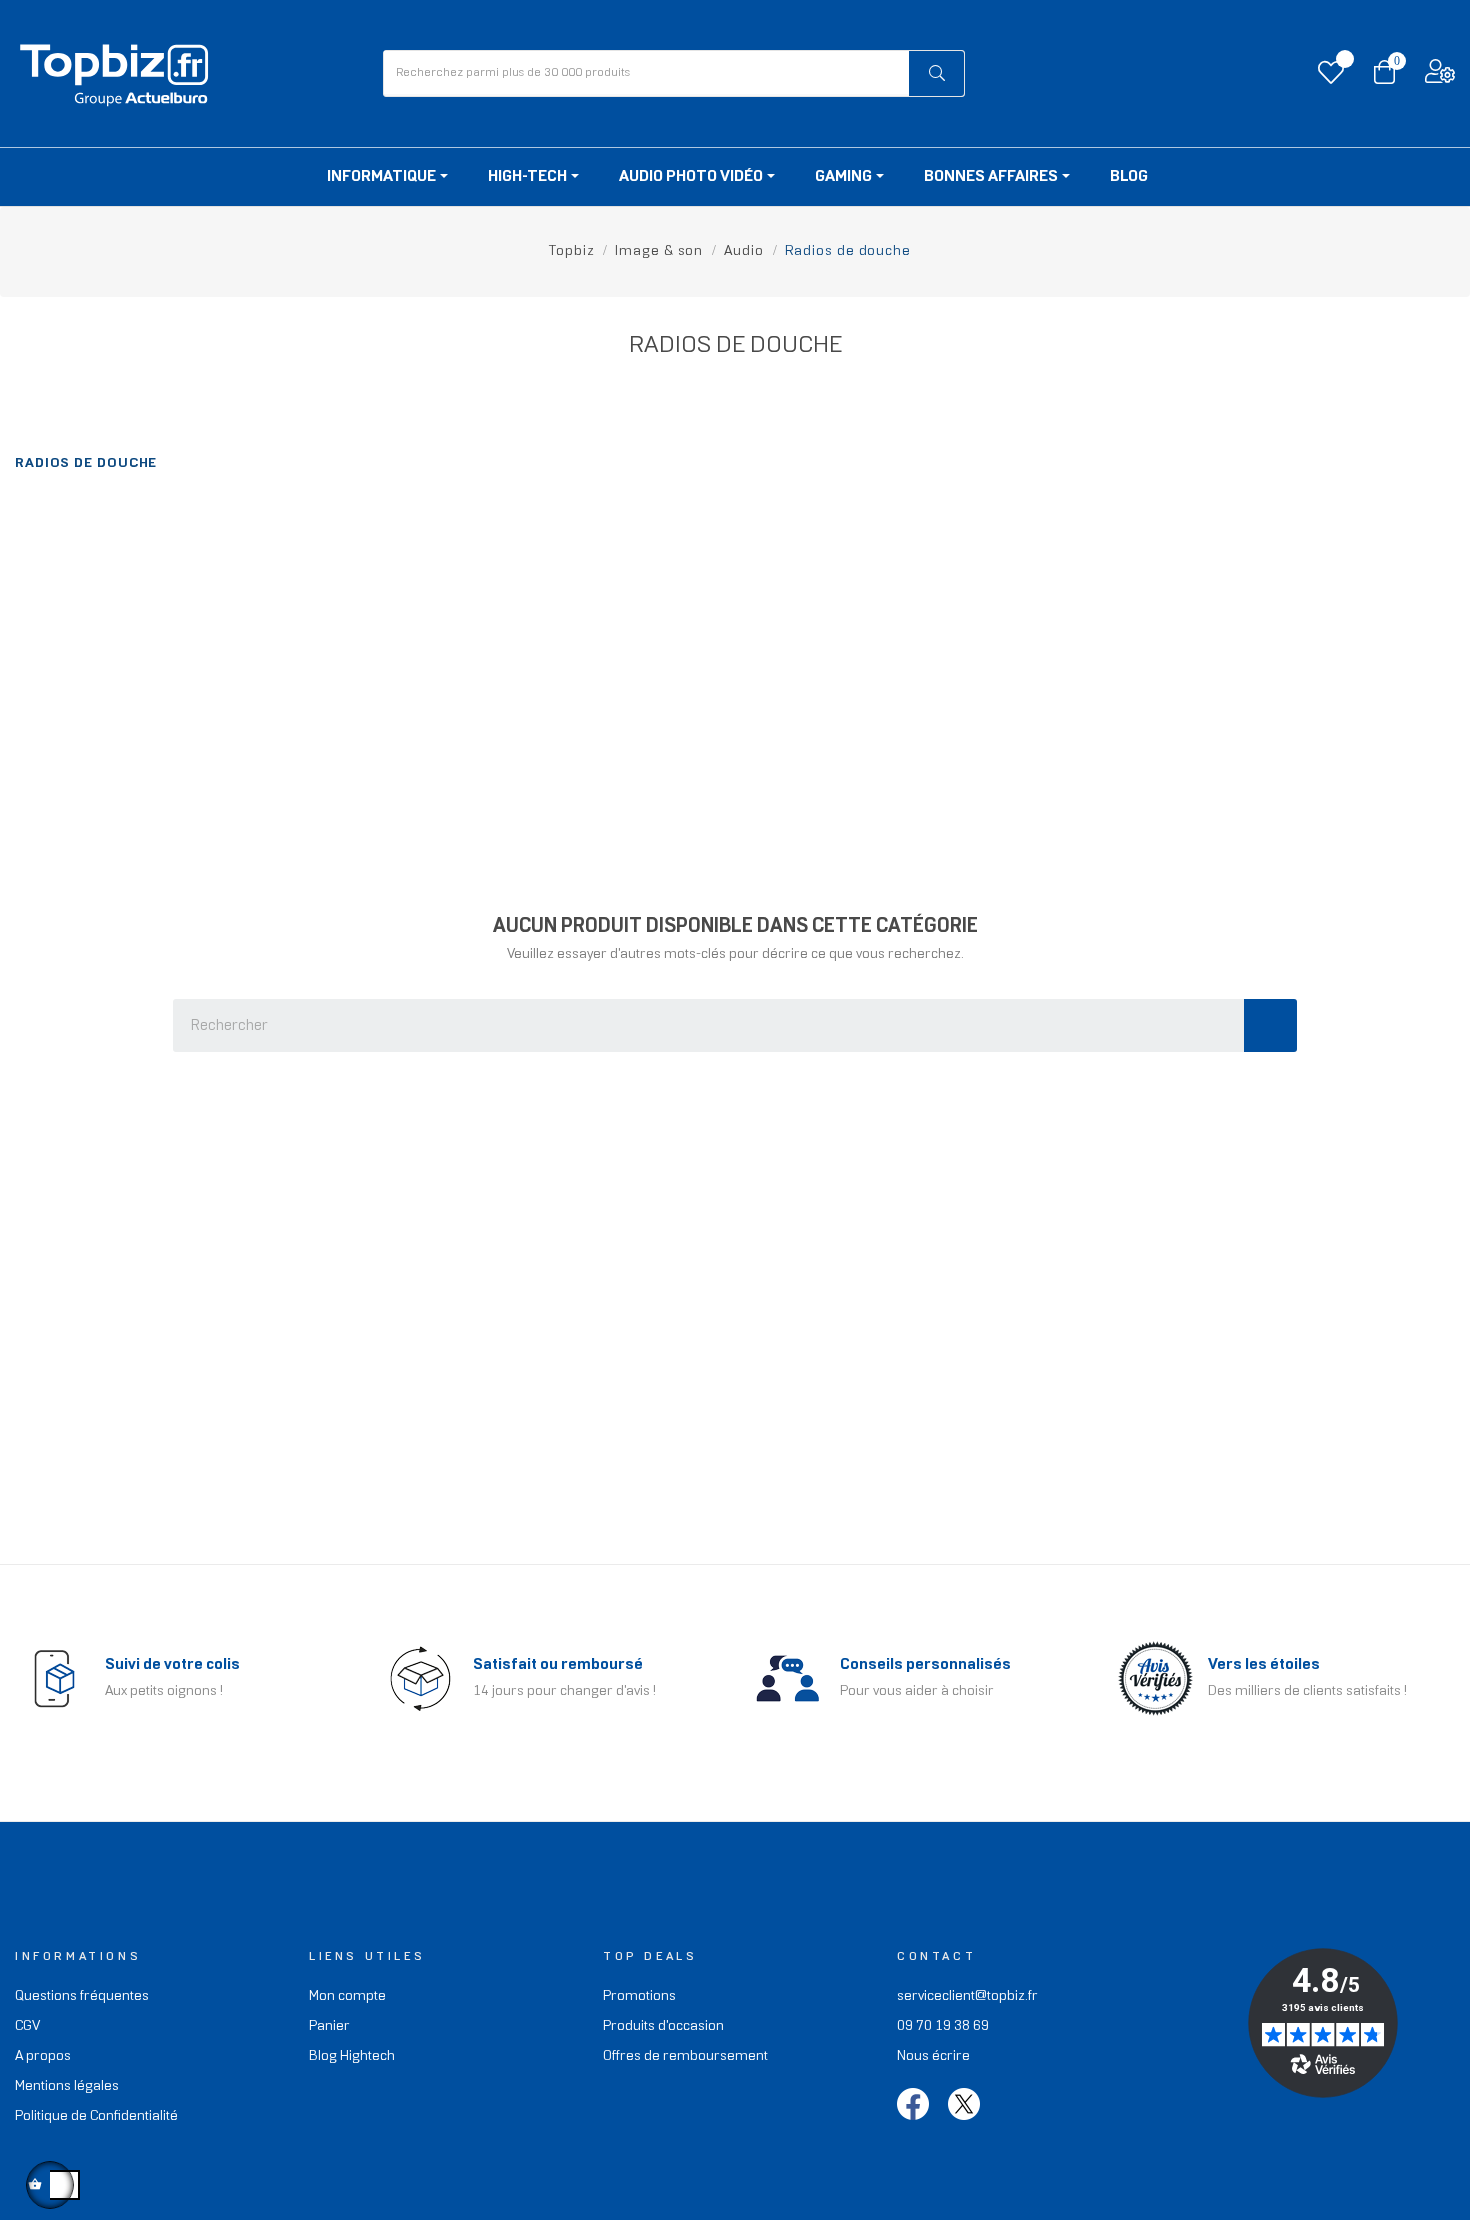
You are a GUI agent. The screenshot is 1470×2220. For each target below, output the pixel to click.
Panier (329, 2026)
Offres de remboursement (685, 2056)
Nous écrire (933, 2056)
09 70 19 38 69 (943, 2026)
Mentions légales (67, 2086)
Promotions (639, 1996)
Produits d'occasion (663, 2026)
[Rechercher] (936, 73)
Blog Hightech (352, 2056)
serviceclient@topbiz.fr (967, 1996)
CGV (27, 2026)
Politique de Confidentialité (96, 2116)
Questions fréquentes (82, 1996)
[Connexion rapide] (1440, 76)
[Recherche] (1270, 1025)
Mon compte (347, 1996)
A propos (43, 2056)
